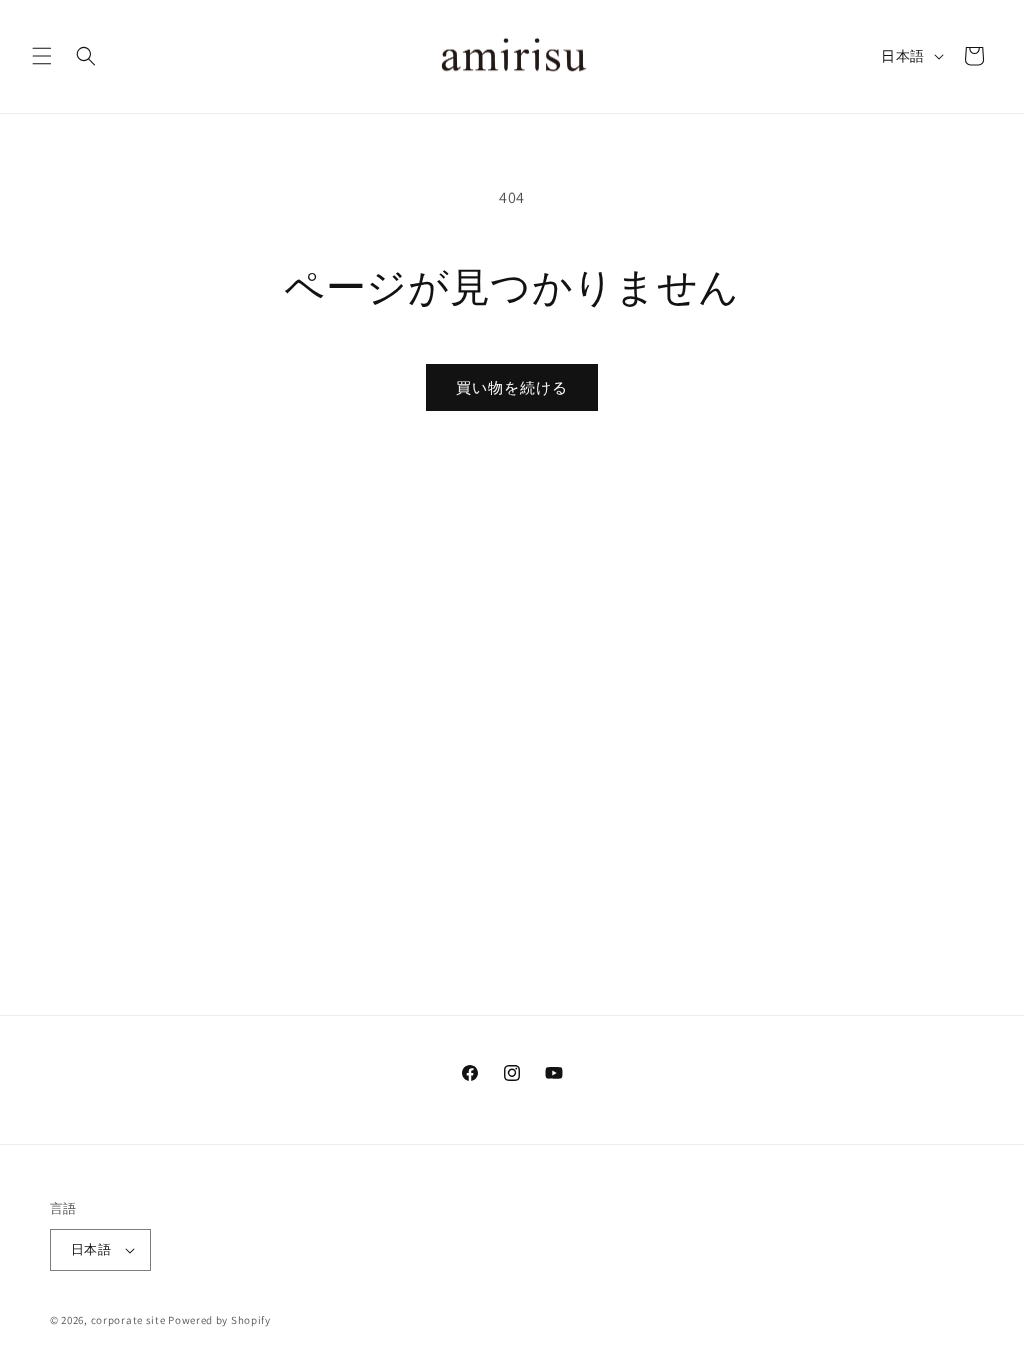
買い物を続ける (512, 387)
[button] (42, 56)
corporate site (128, 1320)
